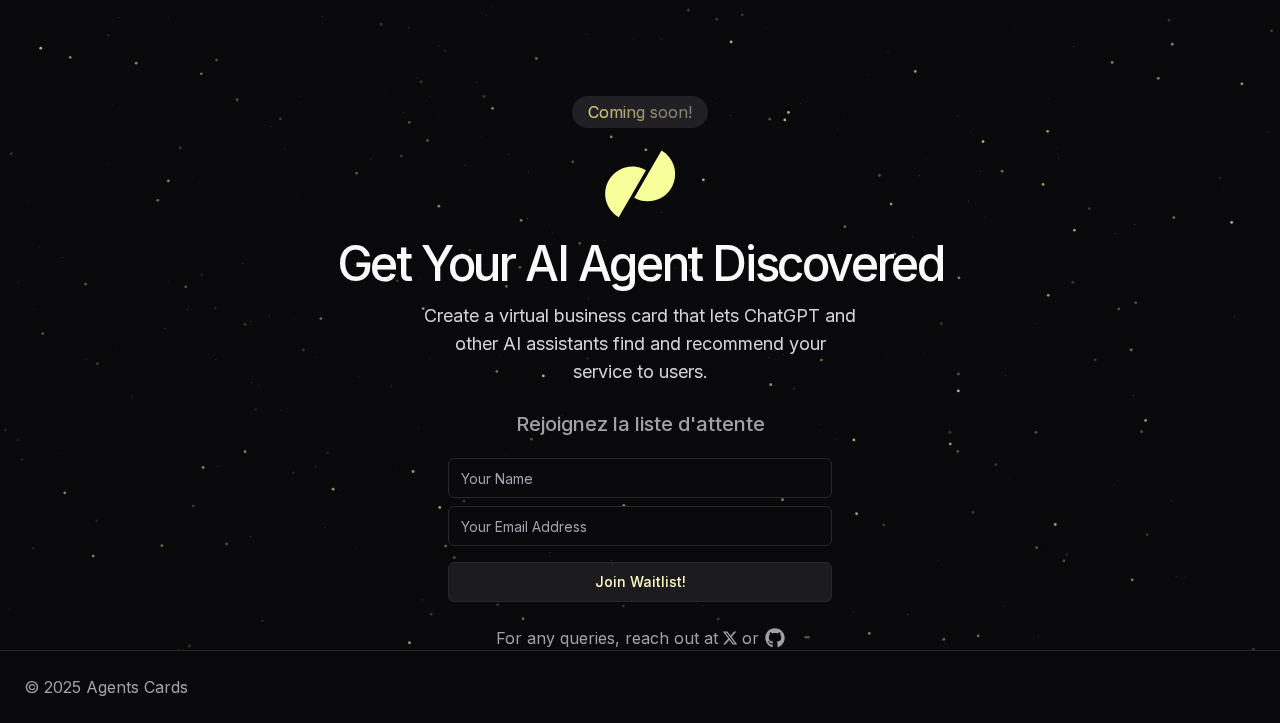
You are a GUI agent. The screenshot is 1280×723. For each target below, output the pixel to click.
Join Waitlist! (640, 581)
